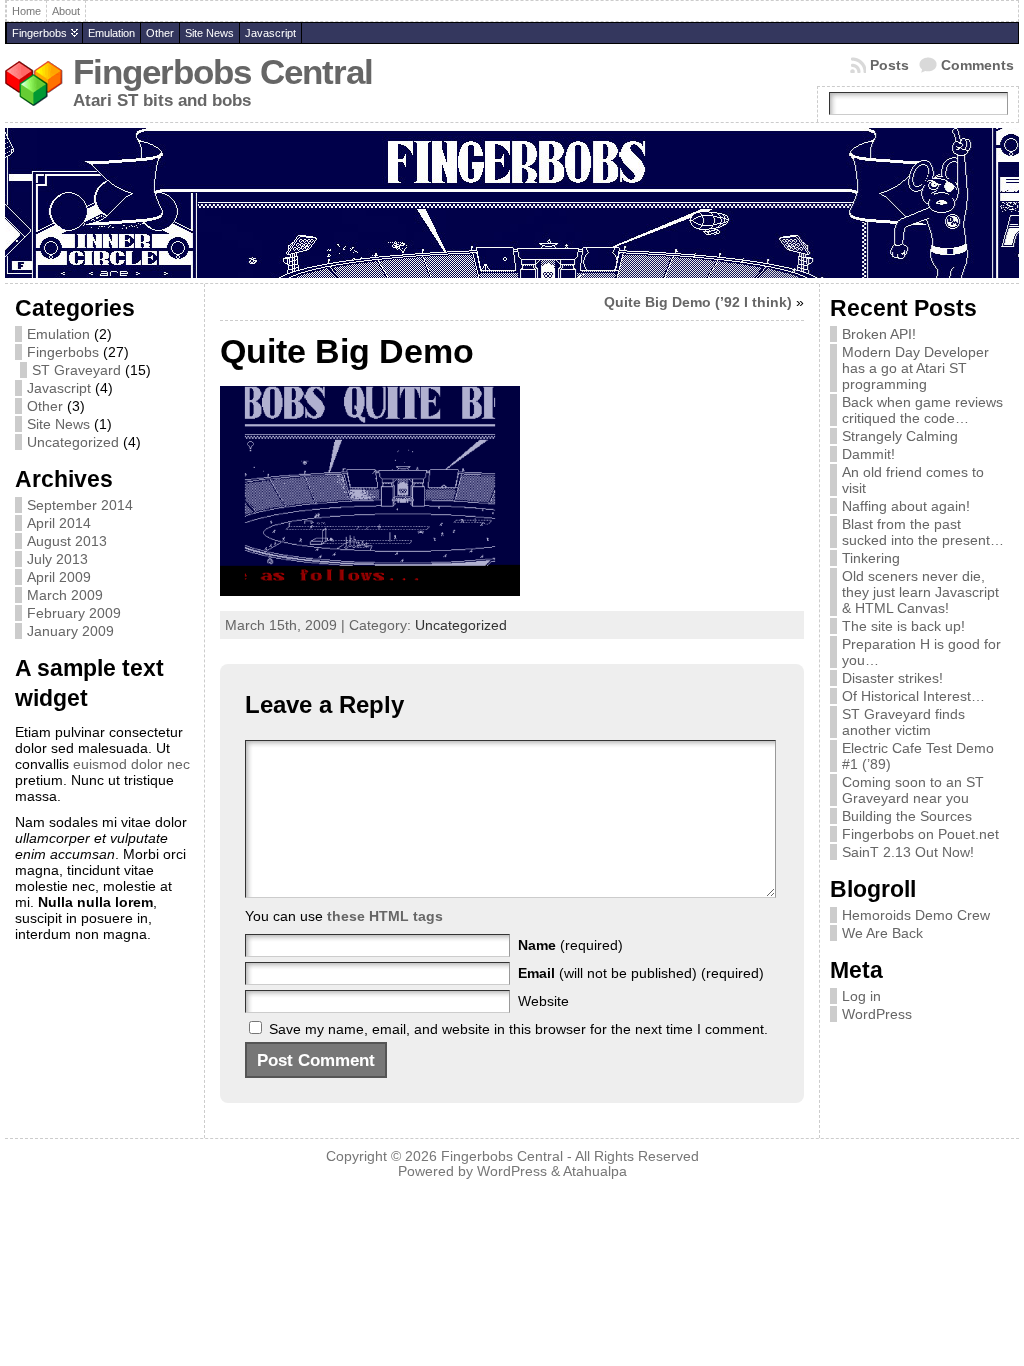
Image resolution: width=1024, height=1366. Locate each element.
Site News (209, 33)
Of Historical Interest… (913, 696)
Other (160, 33)
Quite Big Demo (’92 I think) (698, 302)
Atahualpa (595, 1171)
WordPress (877, 1014)
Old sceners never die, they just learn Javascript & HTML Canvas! (920, 592)
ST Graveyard (76, 370)
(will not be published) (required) (641, 973)
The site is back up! (903, 626)
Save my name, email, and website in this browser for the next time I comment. (518, 1029)
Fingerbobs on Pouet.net (920, 834)
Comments (977, 65)
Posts (889, 65)
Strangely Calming (900, 436)
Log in (861, 996)
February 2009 (74, 613)
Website (543, 1001)
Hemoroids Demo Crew (916, 915)
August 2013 (67, 541)
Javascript (270, 33)
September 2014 (80, 505)
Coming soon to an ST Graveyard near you (913, 790)
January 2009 (70, 631)
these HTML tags (385, 916)
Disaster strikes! (892, 678)
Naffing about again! (906, 506)
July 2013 (57, 559)
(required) (570, 945)
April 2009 (59, 577)
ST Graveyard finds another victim (903, 722)
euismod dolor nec (131, 764)
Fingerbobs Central (223, 72)
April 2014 (59, 523)
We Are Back (882, 933)
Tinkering (871, 558)
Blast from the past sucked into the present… (923, 532)
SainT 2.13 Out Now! (908, 852)
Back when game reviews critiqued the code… (922, 410)
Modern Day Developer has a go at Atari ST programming (915, 368)
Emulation (111, 33)
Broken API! (879, 334)
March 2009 (65, 595)
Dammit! (868, 454)
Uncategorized (73, 442)
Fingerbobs (39, 33)
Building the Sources (907, 816)
